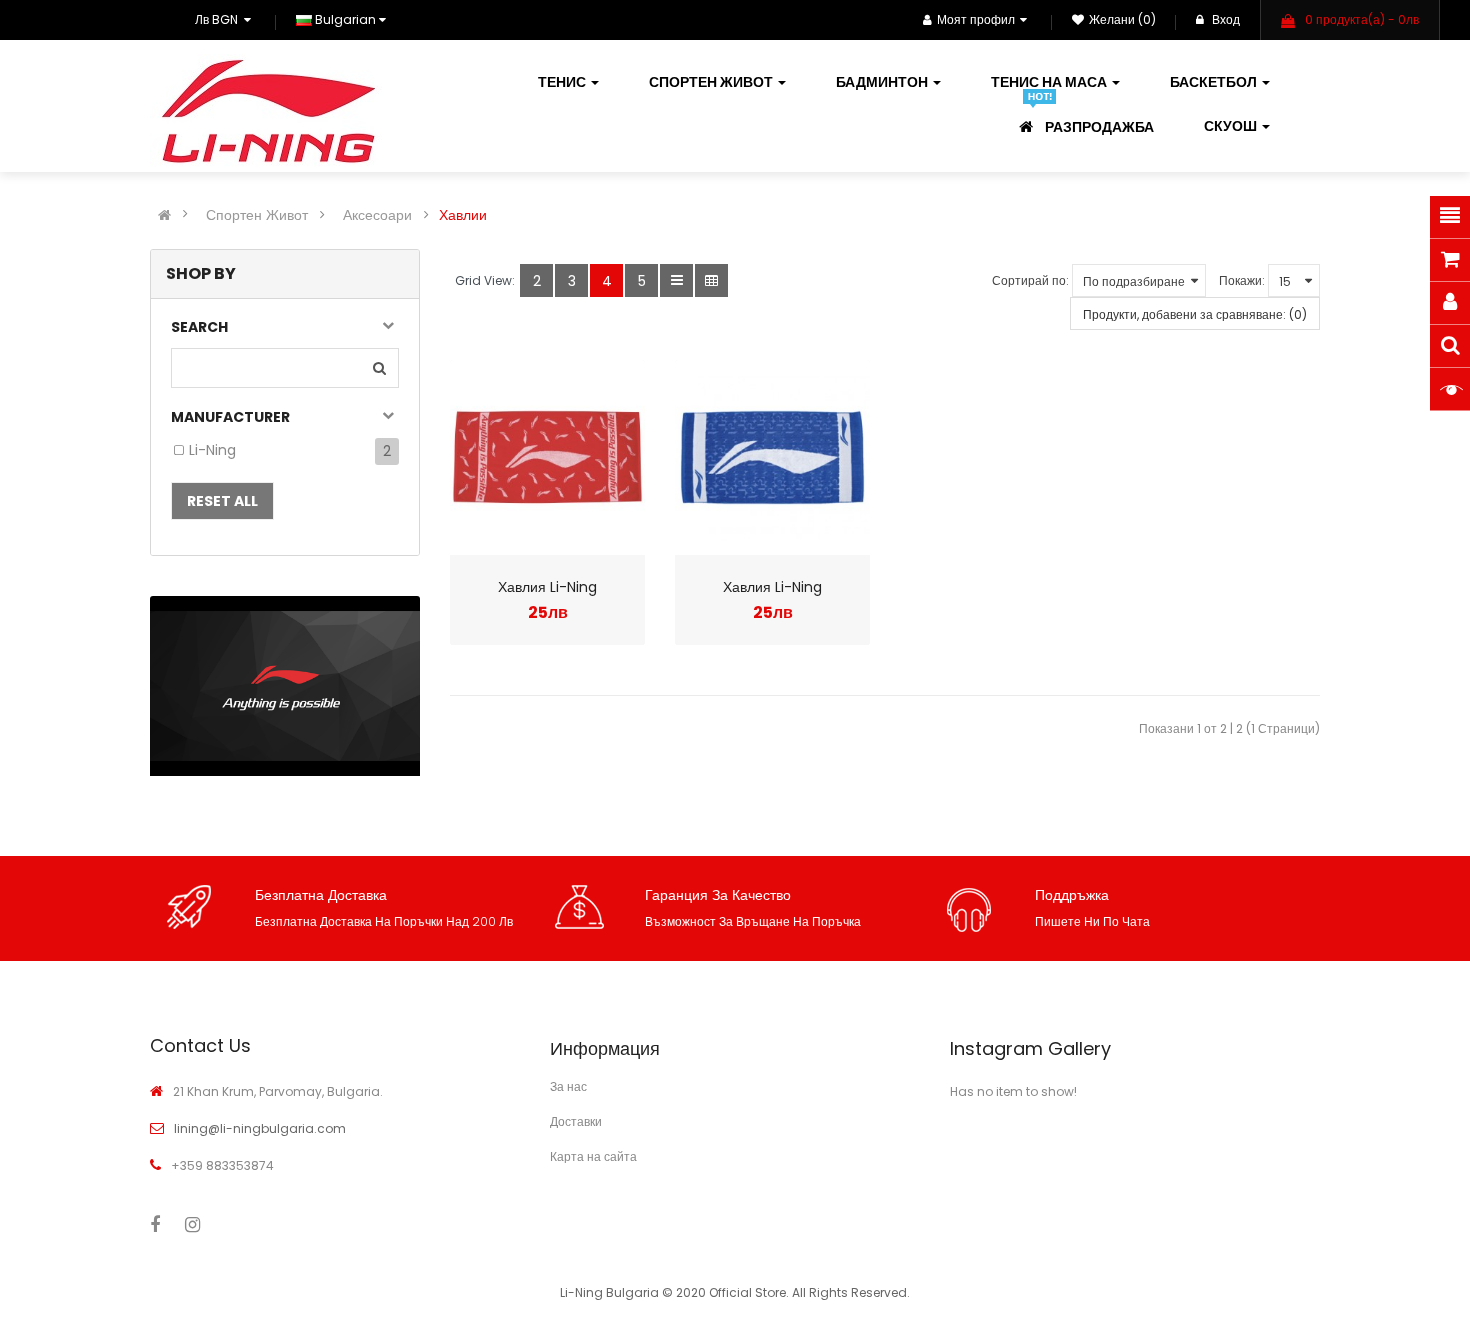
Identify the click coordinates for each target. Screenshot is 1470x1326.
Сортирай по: (1030, 280)
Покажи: (1242, 280)
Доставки (576, 1121)
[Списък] (676, 280)
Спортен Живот (257, 215)
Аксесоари (377, 215)
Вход (1224, 19)
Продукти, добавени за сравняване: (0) (1195, 314)
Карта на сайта (593, 1156)
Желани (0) (1122, 19)
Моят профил (976, 19)
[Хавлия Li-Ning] (547, 457)
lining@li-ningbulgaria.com (260, 1128)
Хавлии (463, 215)
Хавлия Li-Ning (547, 587)
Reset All (222, 501)
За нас (568, 1086)
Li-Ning (212, 450)
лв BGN (219, 19)
